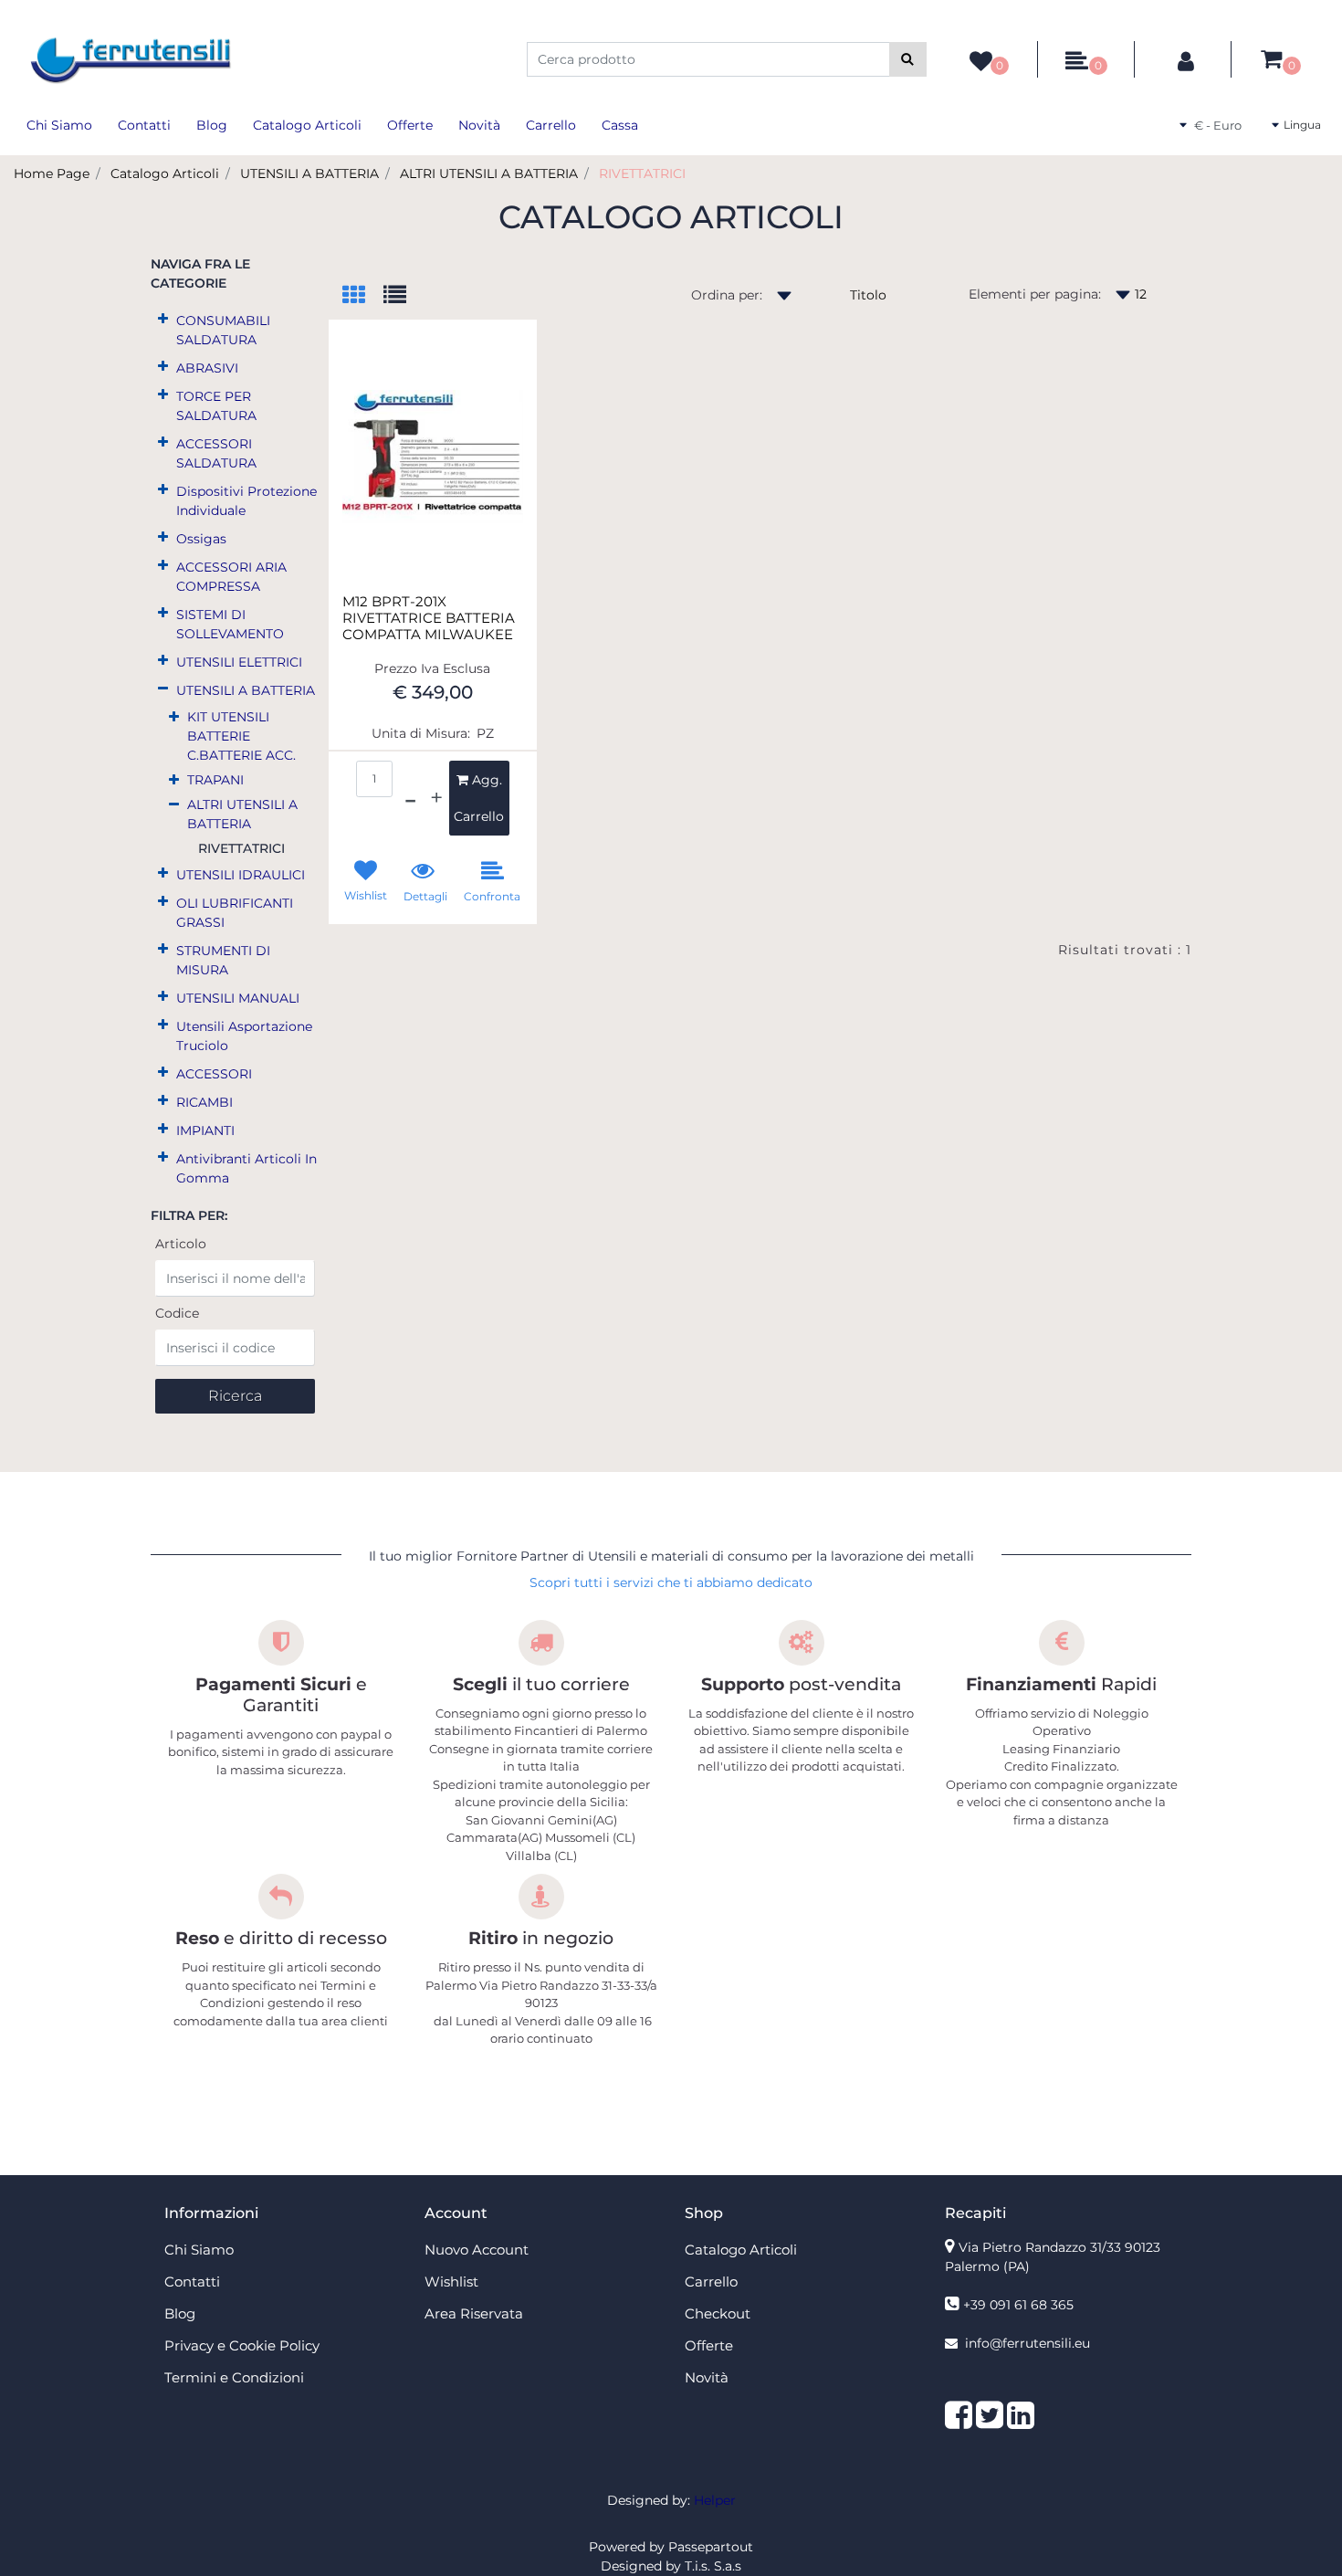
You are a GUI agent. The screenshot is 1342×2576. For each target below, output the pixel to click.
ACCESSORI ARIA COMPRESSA (231, 577)
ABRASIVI (207, 368)
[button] (908, 59)
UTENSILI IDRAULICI (241, 875)
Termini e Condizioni (234, 2377)
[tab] (363, 296)
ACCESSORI (214, 1074)
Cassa (620, 125)
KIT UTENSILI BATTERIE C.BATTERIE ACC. (241, 736)
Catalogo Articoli (307, 125)
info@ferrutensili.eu (1027, 2343)
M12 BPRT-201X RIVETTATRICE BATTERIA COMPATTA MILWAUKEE (429, 618)
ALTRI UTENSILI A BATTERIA (489, 173)
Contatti (144, 125)
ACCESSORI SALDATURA (216, 453)
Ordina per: (727, 295)
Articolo (181, 1244)
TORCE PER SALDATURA (216, 406)
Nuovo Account (477, 2250)
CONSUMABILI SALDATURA (223, 330)
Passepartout (711, 2547)
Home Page (52, 173)
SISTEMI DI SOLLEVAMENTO (230, 624)
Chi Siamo (59, 125)
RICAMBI (204, 1102)
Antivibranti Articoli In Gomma (246, 1168)
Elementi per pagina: (1035, 294)
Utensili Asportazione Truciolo (244, 1036)
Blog (212, 125)
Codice (177, 1313)
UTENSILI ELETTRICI (239, 662)
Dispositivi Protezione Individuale (246, 501)
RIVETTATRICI (642, 173)
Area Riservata (474, 2313)
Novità (479, 125)
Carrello (551, 125)
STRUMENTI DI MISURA (223, 960)
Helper (715, 2500)
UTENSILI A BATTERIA (309, 173)
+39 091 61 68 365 (1018, 2305)
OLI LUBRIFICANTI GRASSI (235, 913)
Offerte (410, 125)
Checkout (718, 2313)
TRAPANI (215, 780)
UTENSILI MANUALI (238, 998)
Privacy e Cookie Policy (242, 2345)
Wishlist (451, 2282)
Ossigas (201, 539)
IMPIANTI (205, 1130)
